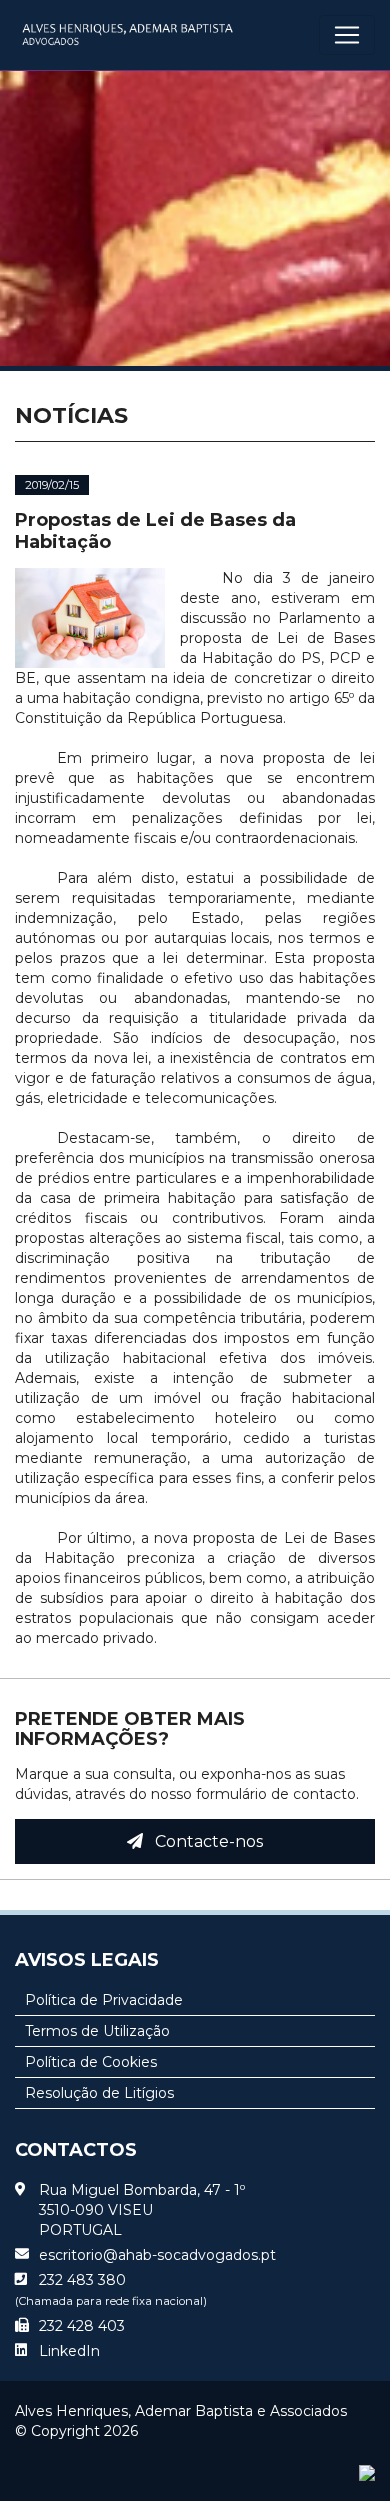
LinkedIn (69, 2351)
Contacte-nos (203, 1841)
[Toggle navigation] (347, 35)
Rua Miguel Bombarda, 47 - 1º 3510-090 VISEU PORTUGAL (142, 2210)
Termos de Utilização (97, 2031)
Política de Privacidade (104, 2000)
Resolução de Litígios (99, 2093)
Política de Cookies (91, 2062)
